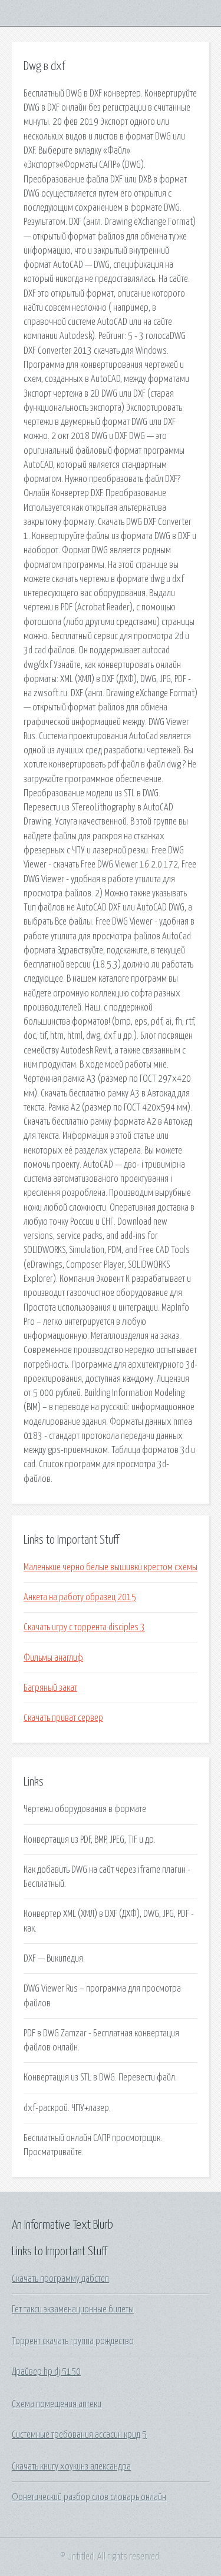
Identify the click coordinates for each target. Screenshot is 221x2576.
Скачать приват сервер (63, 1718)
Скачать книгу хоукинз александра (71, 2467)
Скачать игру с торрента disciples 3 (84, 1627)
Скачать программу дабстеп (60, 2279)
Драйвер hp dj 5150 (46, 2372)
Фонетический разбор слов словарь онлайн (89, 2497)
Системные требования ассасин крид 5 (79, 2435)
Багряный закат (50, 1688)
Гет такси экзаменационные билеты (73, 2309)
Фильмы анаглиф (53, 1658)
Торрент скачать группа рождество (73, 2341)
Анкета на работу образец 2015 (80, 1597)
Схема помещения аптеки (57, 2404)
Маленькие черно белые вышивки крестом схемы (111, 1567)
